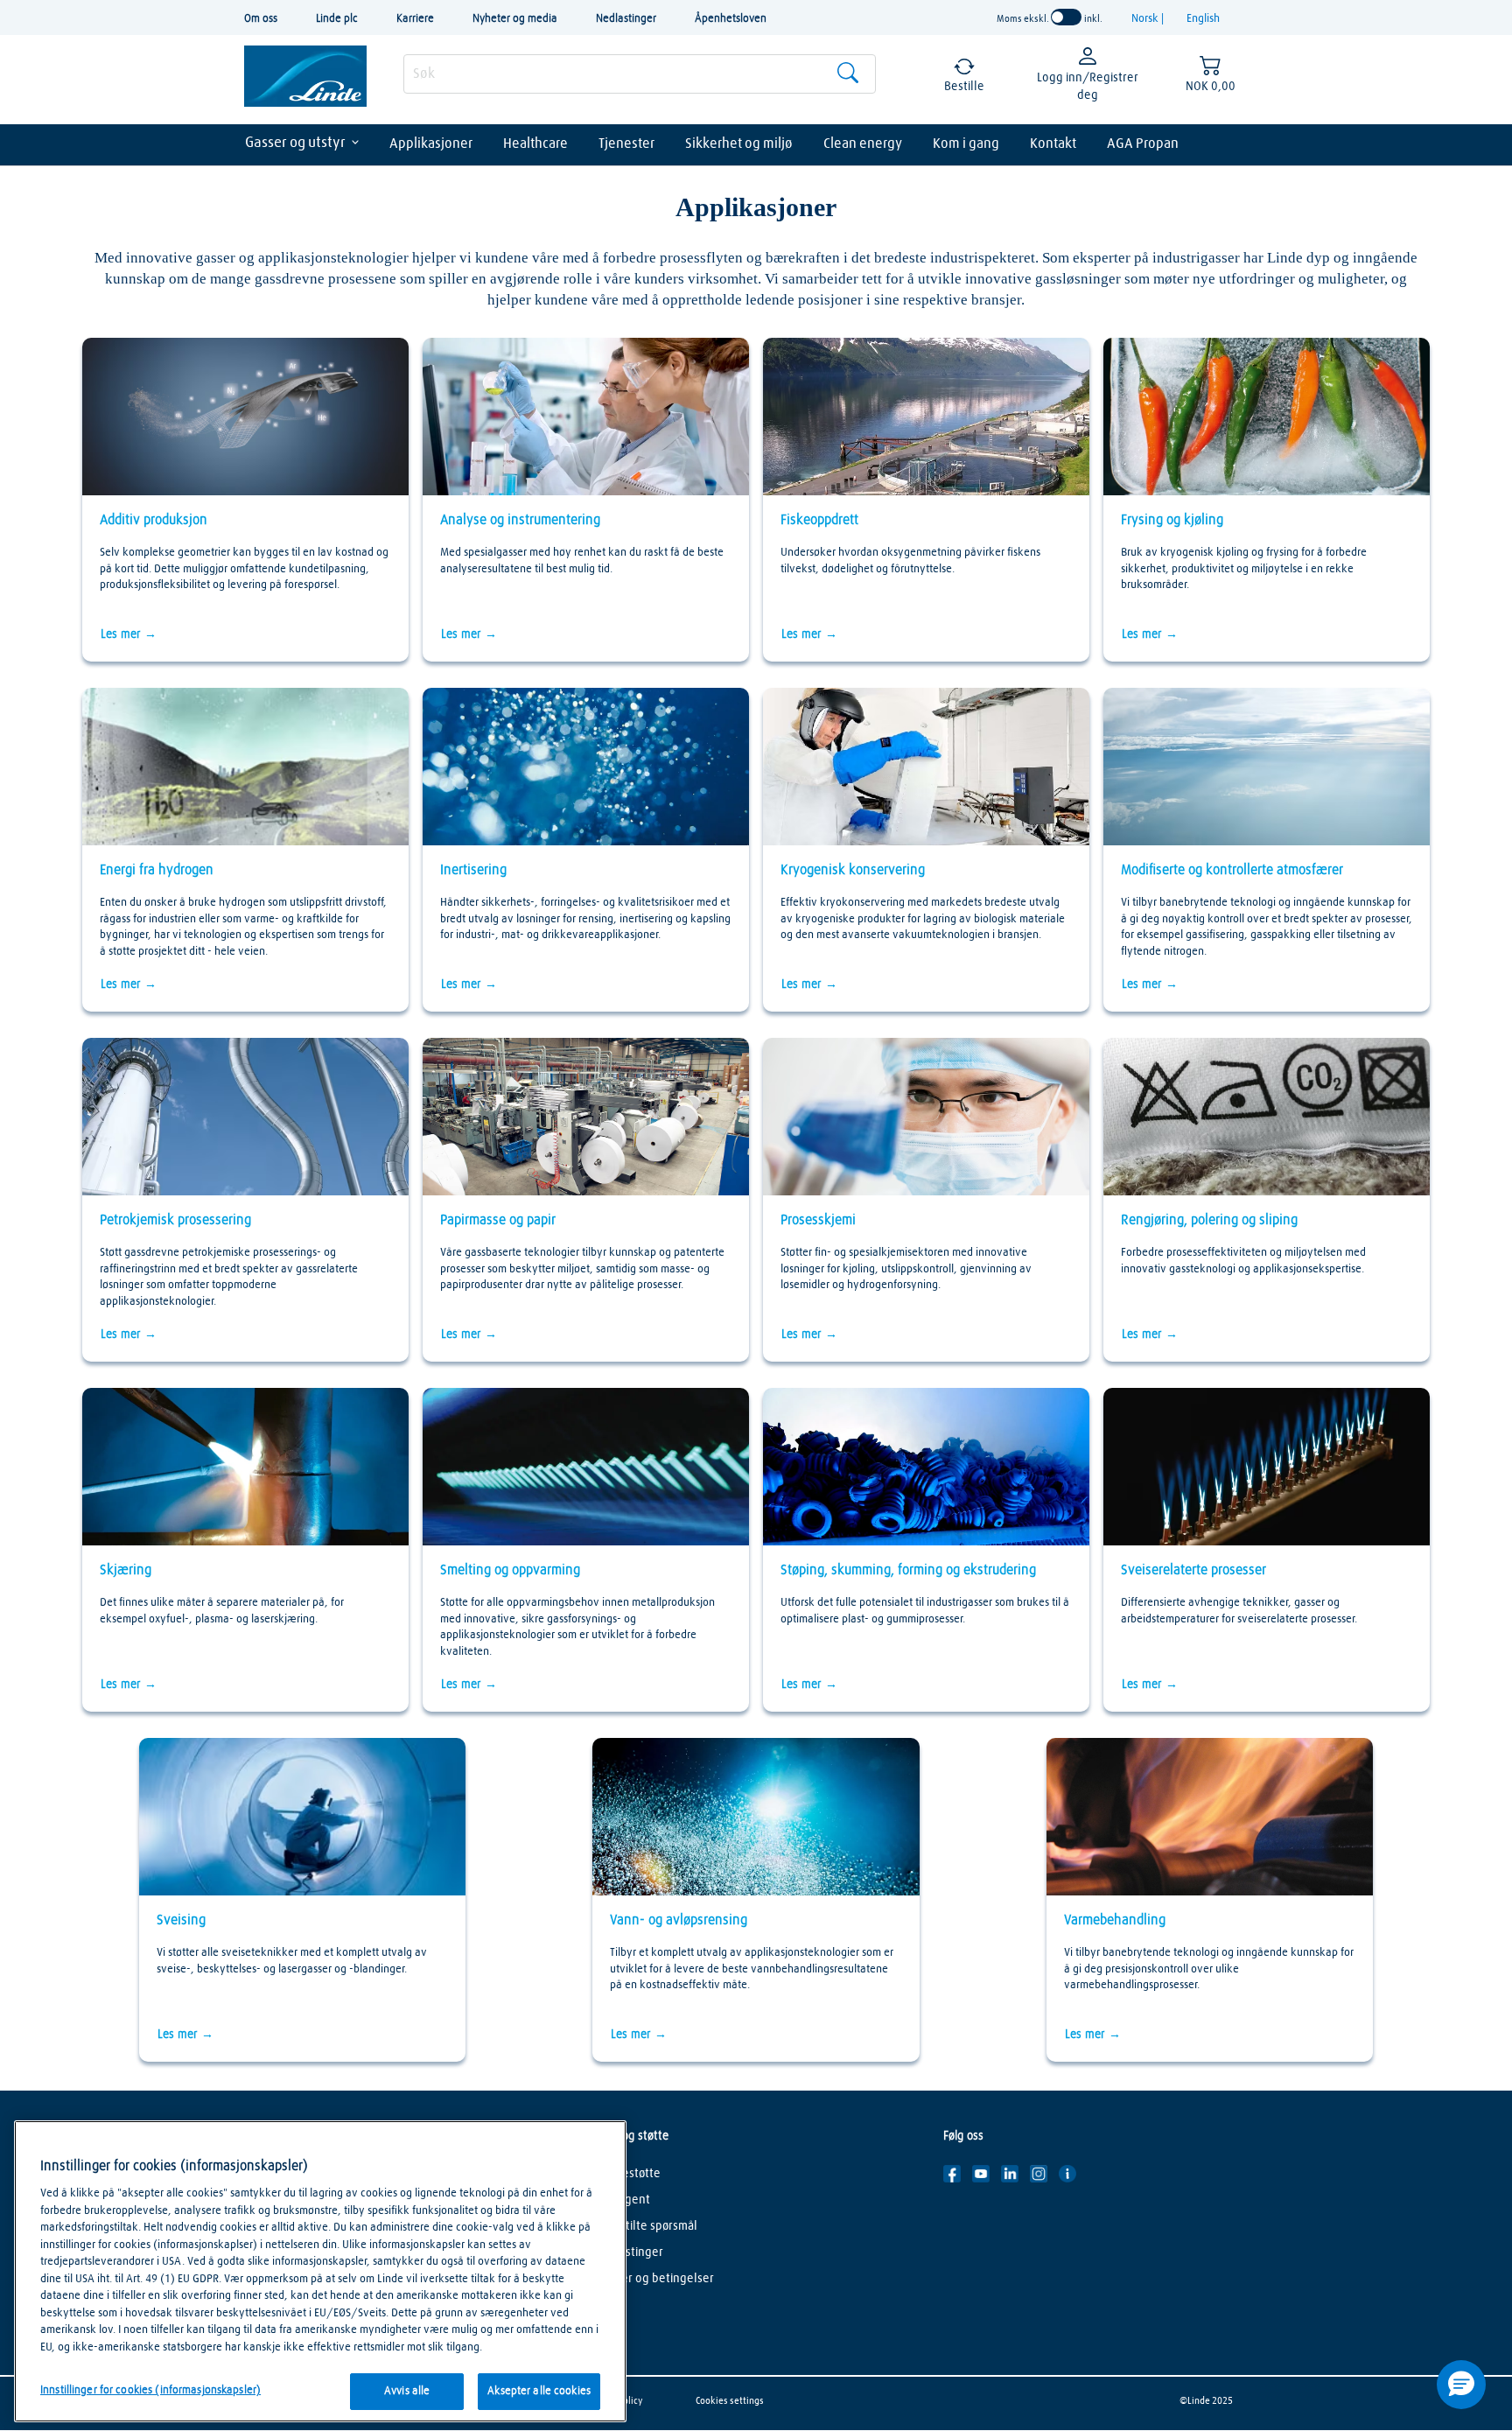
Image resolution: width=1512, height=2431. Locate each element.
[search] (640, 74)
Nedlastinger (626, 19)
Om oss (261, 19)
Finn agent (622, 2200)
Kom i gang (966, 144)
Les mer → (129, 634)
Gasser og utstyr (295, 143)
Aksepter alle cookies (539, 2391)
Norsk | (1149, 19)
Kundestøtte (627, 2174)
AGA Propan (1143, 144)
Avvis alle (407, 2391)
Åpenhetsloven (731, 19)
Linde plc (337, 19)
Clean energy (863, 144)
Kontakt (1053, 144)
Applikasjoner (431, 144)
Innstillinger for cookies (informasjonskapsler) (150, 2390)
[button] (1461, 2385)
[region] (320, 2271)
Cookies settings (730, 2401)
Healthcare (535, 144)
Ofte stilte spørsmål (646, 2226)
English (1203, 19)
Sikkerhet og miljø (739, 144)
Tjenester (626, 144)
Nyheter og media (515, 19)
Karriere (415, 19)
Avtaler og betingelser (654, 2279)
